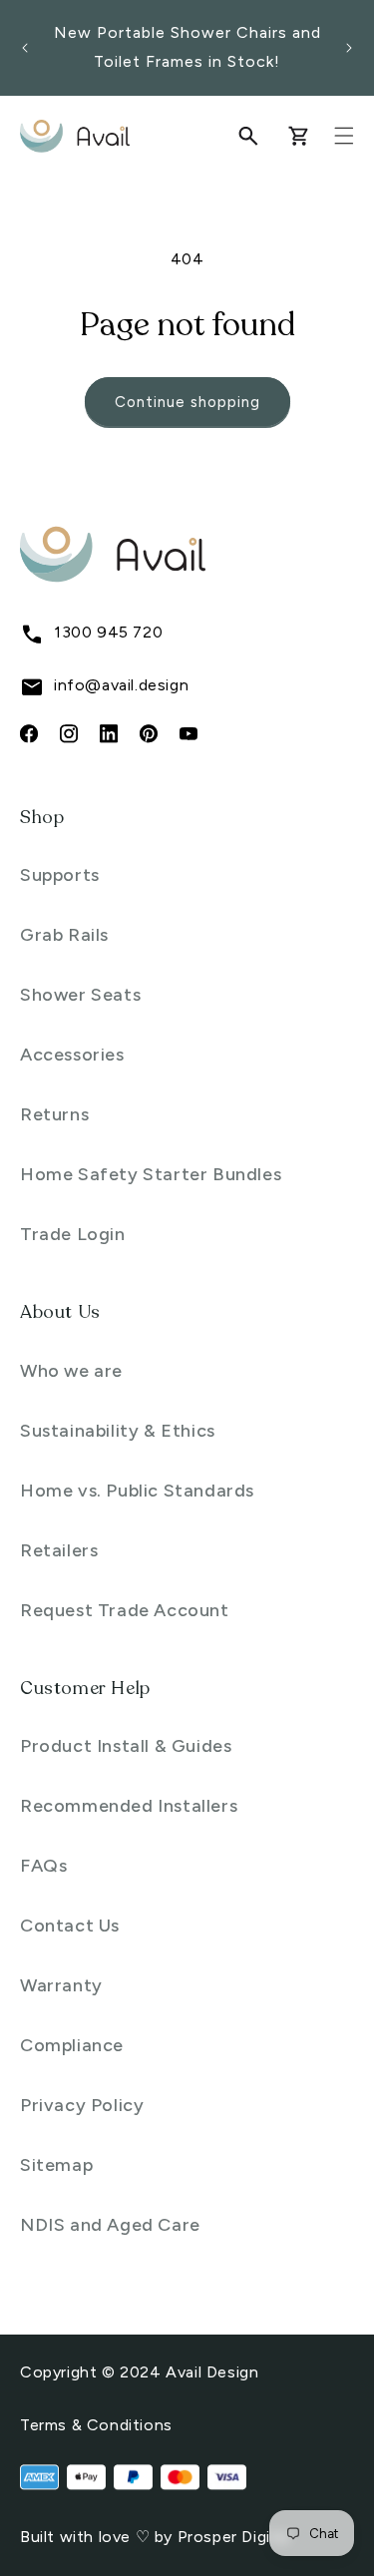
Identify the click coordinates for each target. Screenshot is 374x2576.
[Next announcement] (349, 48)
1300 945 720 (108, 632)
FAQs (43, 1866)
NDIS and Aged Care (110, 2225)
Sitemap (56, 2165)
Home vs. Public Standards (137, 1491)
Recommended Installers (129, 1806)
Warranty (61, 1985)
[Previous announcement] (25, 48)
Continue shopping (187, 402)
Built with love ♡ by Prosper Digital (155, 2537)
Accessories (72, 1055)
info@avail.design (121, 685)
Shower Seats (80, 995)
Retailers (59, 1550)
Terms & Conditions (96, 2425)
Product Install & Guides (126, 1746)
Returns (54, 1114)
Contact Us (70, 1926)
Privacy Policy (82, 2105)
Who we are (71, 1371)
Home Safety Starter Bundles (151, 1174)
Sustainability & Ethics (118, 1431)
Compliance (72, 2045)
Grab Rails (64, 935)
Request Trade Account (125, 1610)
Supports (60, 875)
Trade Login (73, 1234)
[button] (248, 136)
